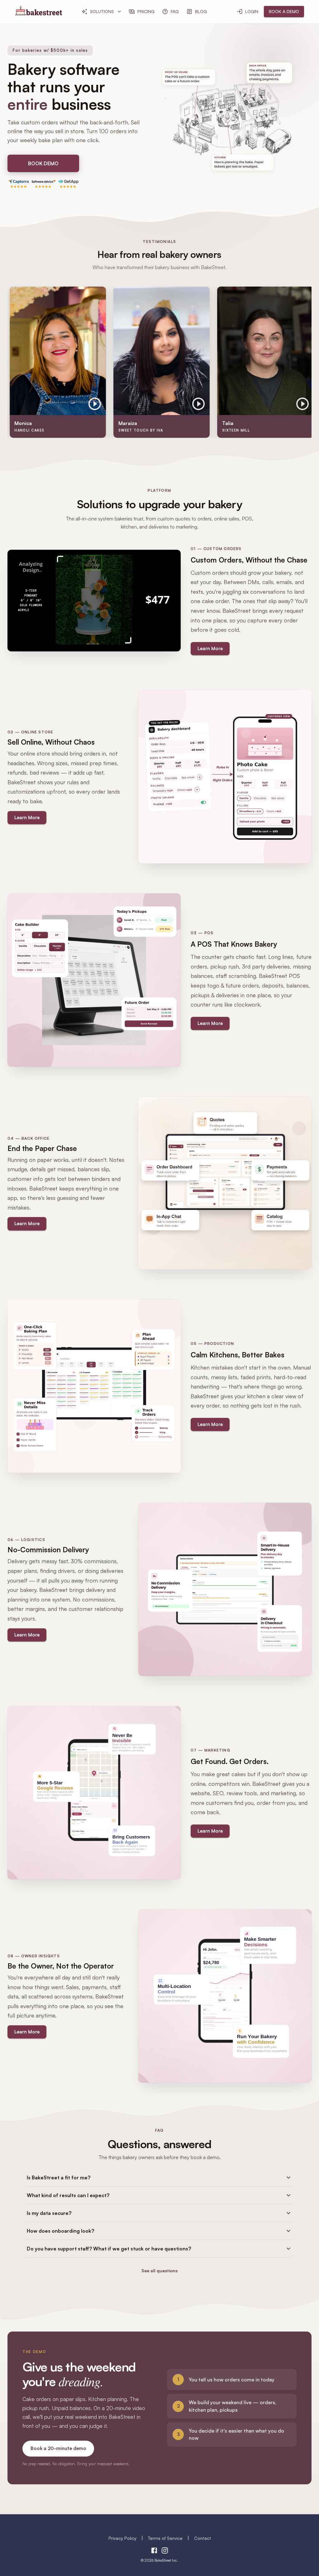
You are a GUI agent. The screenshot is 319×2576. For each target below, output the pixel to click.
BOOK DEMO (43, 163)
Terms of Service (165, 2538)
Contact (202, 2538)
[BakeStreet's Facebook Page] (154, 2551)
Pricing (146, 11)
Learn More (210, 648)
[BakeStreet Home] (38, 13)
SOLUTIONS (102, 11)
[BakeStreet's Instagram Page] (165, 2551)
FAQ (175, 11)
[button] (159, 2177)
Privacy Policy (122, 2538)
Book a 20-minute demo (58, 2448)
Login (252, 11)
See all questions (159, 2271)
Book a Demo (284, 11)
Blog (201, 11)
